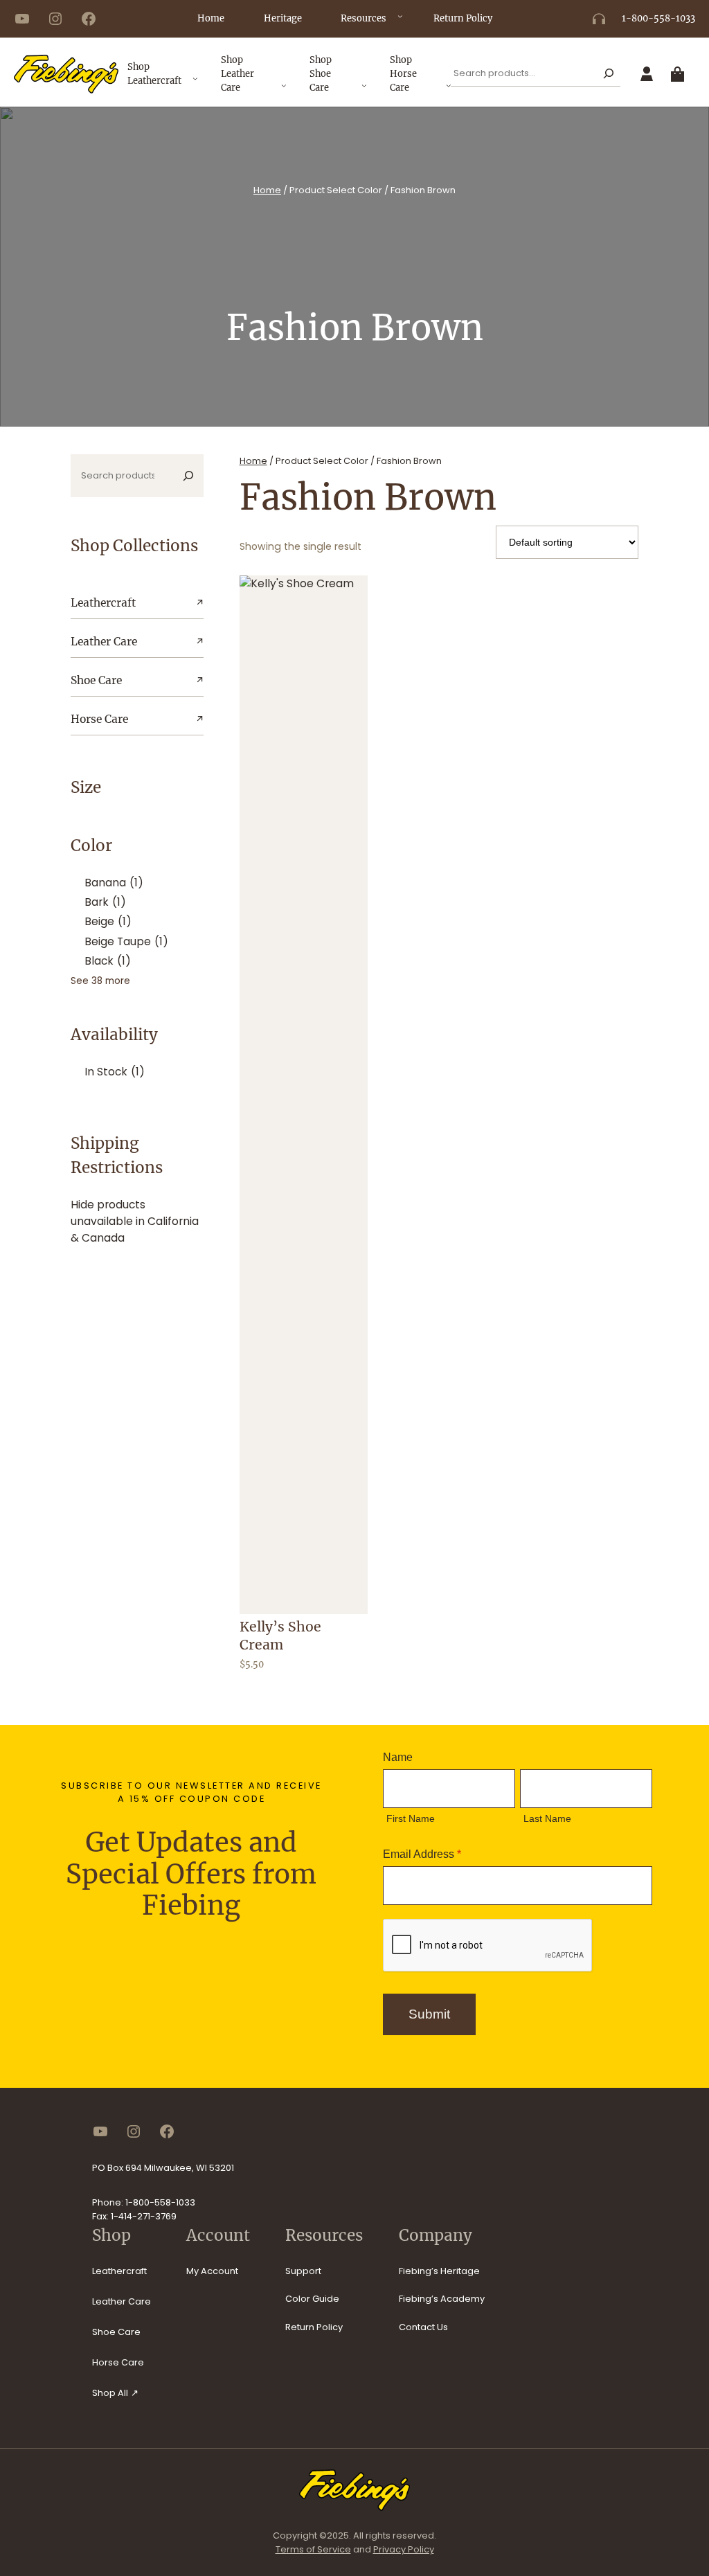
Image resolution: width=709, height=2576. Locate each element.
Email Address (422, 1854)
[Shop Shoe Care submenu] (364, 91)
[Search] (608, 74)
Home (267, 190)
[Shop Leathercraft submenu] (195, 84)
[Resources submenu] (400, 21)
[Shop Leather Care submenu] (284, 91)
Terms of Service (313, 2549)
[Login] (647, 74)
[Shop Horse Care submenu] (449, 91)
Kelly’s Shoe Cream (280, 1636)
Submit (429, 2014)
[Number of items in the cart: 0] (680, 74)
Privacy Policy (404, 2549)
